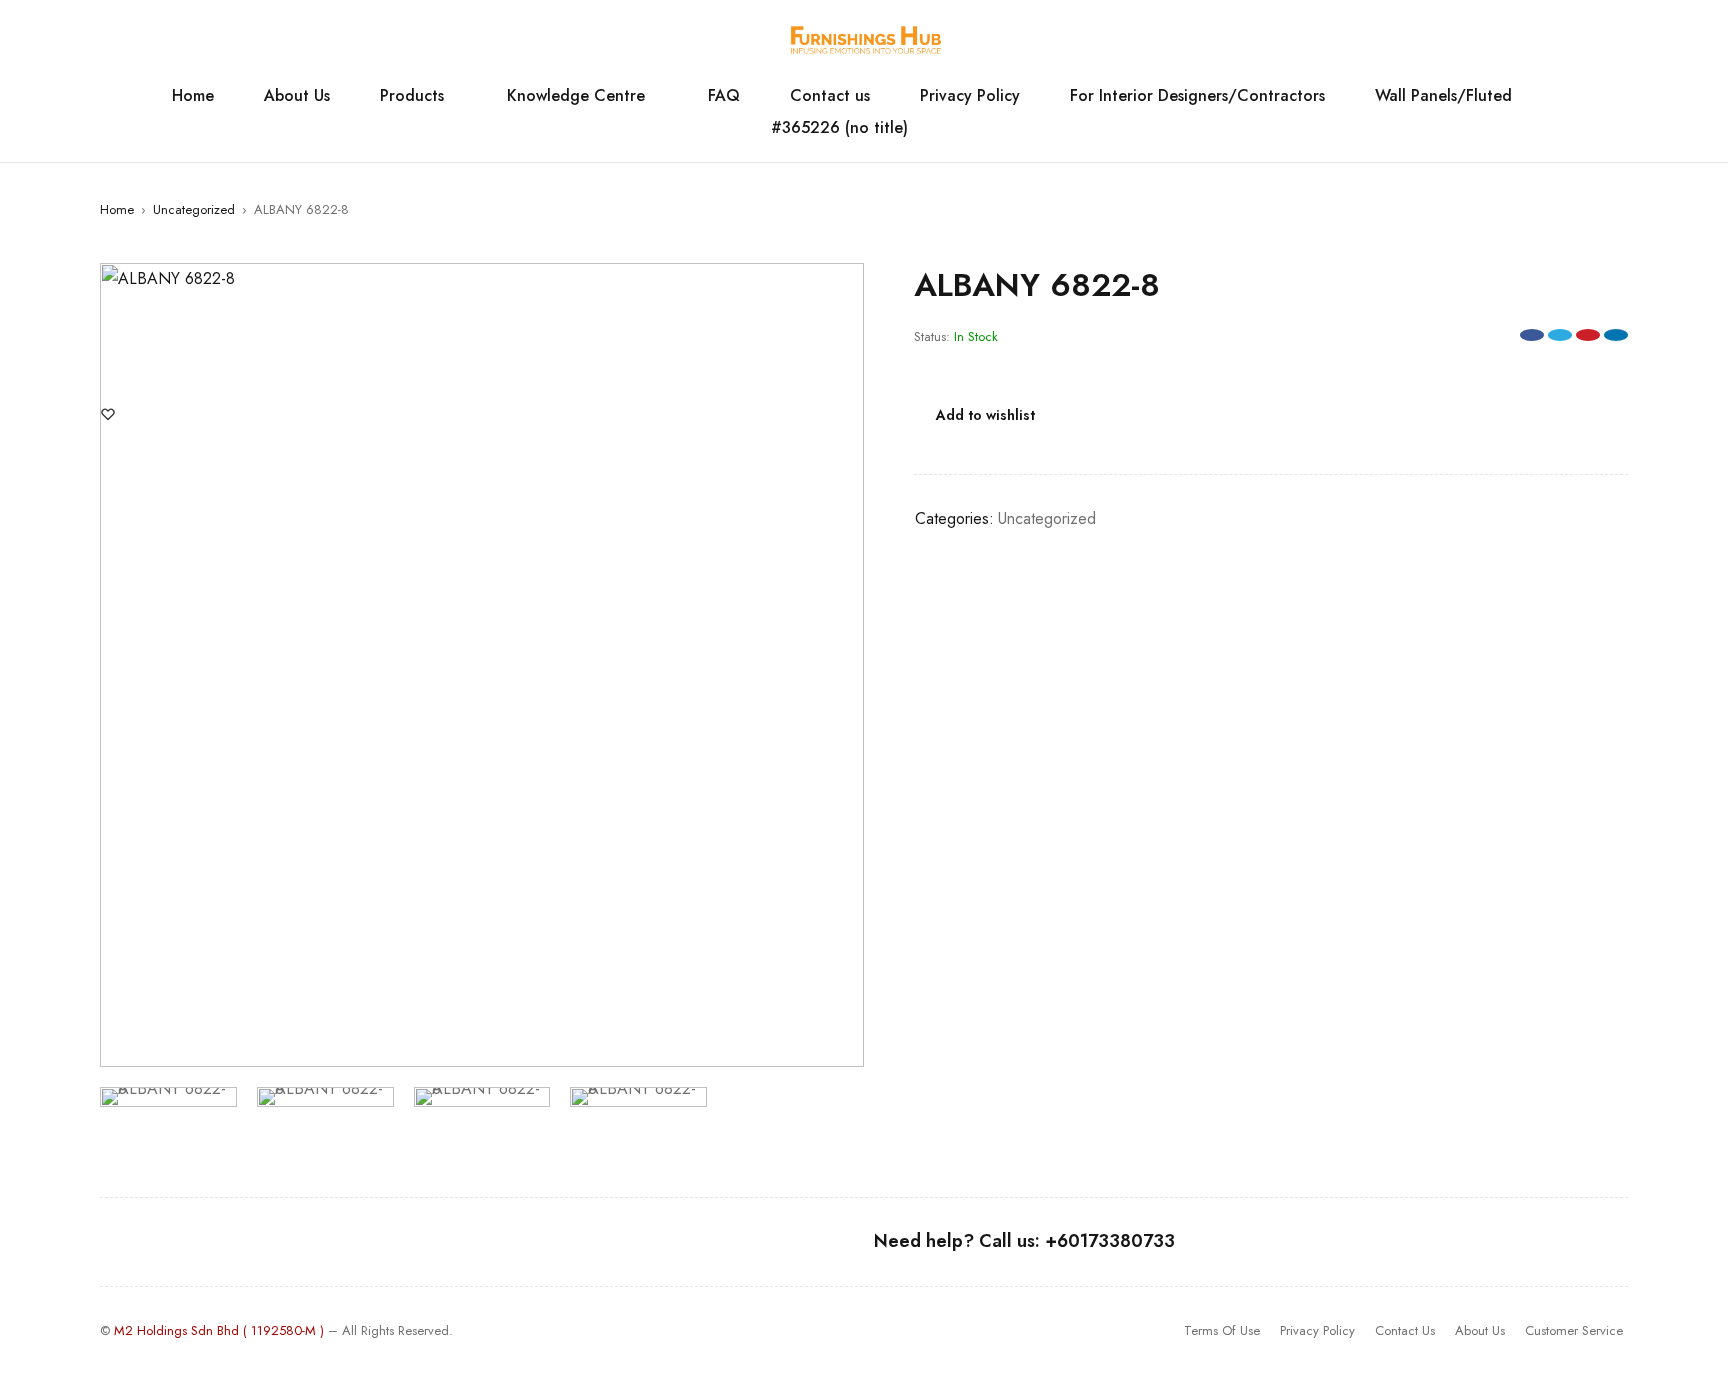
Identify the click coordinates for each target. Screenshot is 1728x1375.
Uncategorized (194, 209)
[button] (839, 288)
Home (117, 209)
